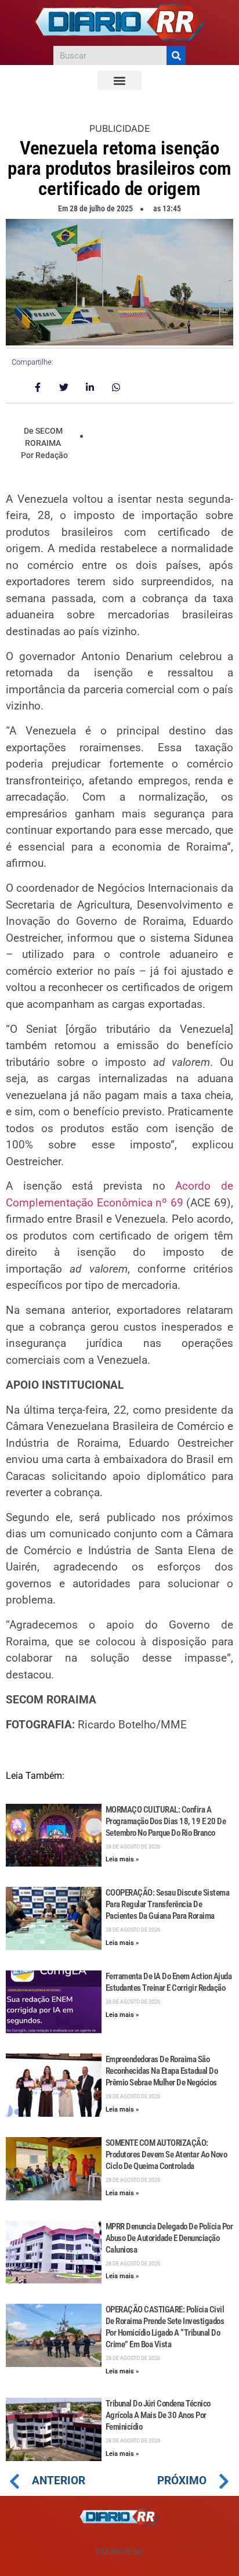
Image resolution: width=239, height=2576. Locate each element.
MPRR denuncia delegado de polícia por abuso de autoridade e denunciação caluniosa (169, 2238)
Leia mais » (122, 1859)
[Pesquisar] (176, 55)
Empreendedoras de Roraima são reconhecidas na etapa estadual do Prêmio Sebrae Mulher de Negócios (162, 2071)
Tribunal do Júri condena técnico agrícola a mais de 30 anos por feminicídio (158, 2415)
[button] (119, 80)
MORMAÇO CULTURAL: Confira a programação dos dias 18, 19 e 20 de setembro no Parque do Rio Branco (166, 1821)
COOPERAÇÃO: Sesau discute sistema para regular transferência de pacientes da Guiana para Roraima (168, 1904)
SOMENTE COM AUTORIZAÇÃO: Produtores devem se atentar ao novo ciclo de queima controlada (166, 2155)
